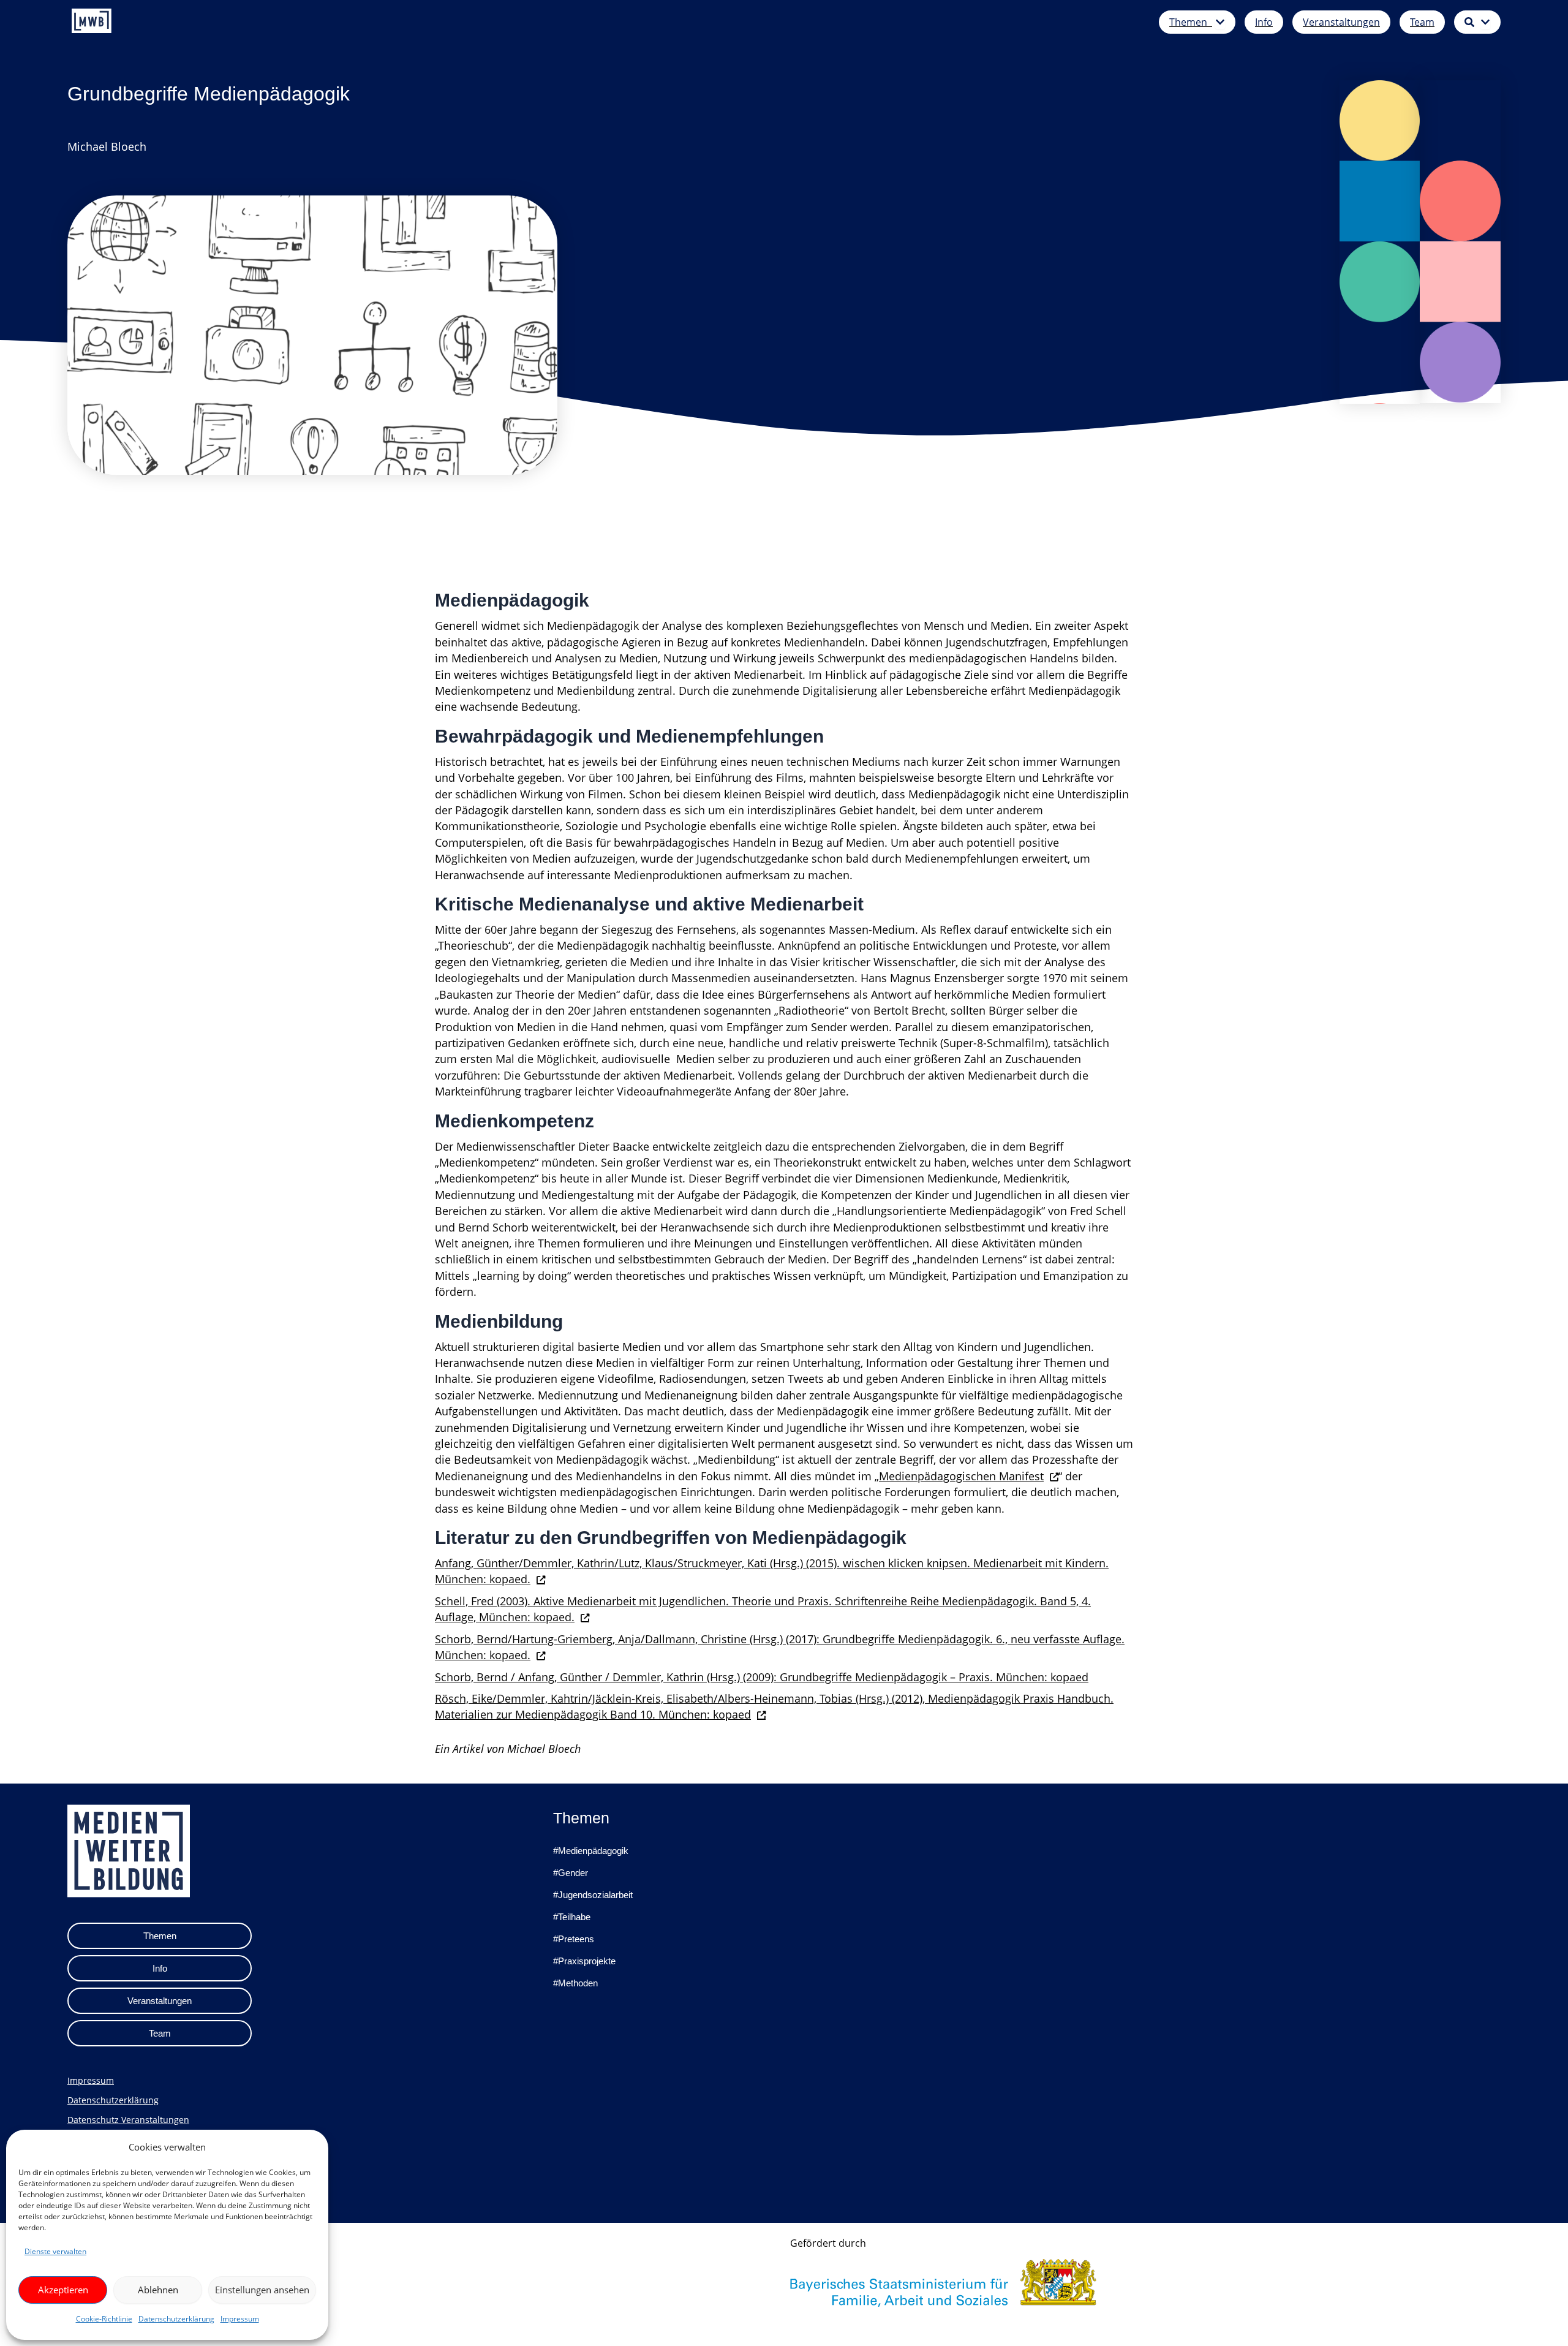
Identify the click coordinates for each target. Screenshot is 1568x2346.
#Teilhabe (572, 1917)
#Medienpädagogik (591, 1851)
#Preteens (574, 1939)
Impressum (240, 2319)
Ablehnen (158, 2290)
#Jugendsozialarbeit (593, 1895)
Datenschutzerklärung (176, 2319)
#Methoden (575, 1983)
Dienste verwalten (55, 2251)
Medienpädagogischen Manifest (961, 1476)
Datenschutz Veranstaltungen (128, 2120)
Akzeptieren (63, 2290)
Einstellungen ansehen (262, 2290)
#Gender (571, 1873)
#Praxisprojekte (584, 1961)
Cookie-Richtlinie (104, 2319)
